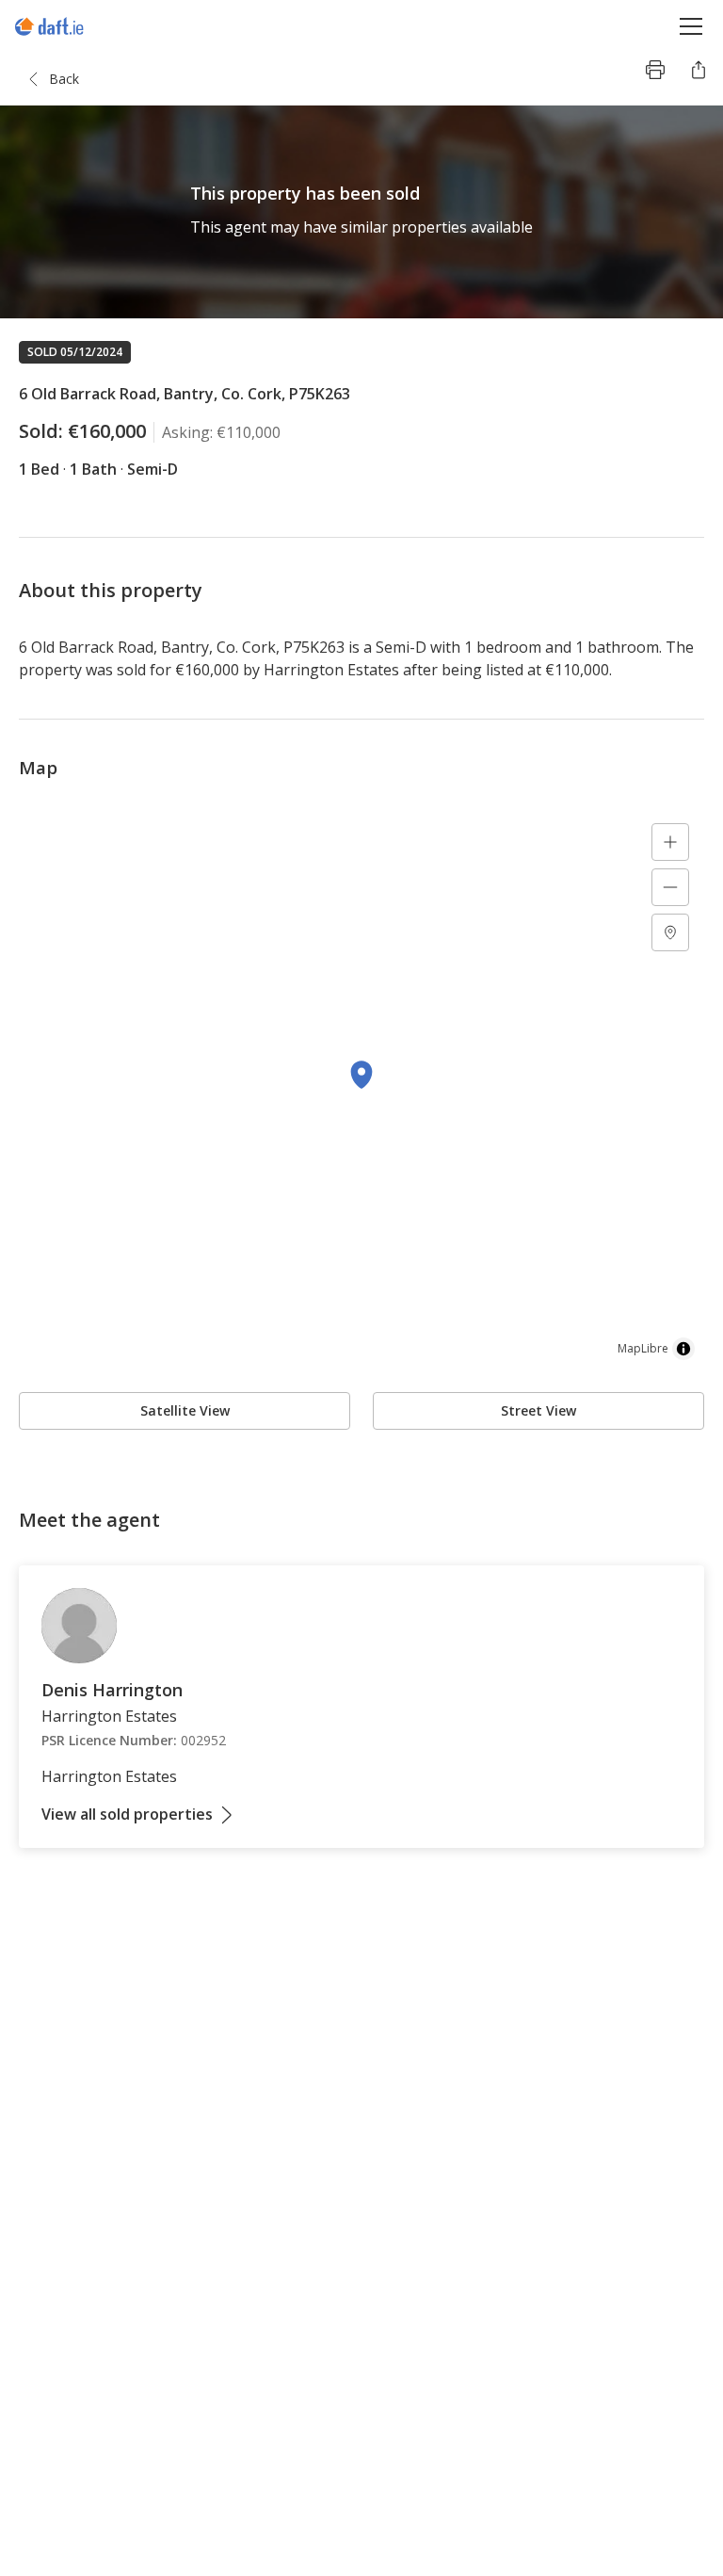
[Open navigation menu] (691, 26)
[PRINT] (655, 70)
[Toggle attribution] (683, 1349)
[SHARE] (699, 70)
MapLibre (643, 1348)
